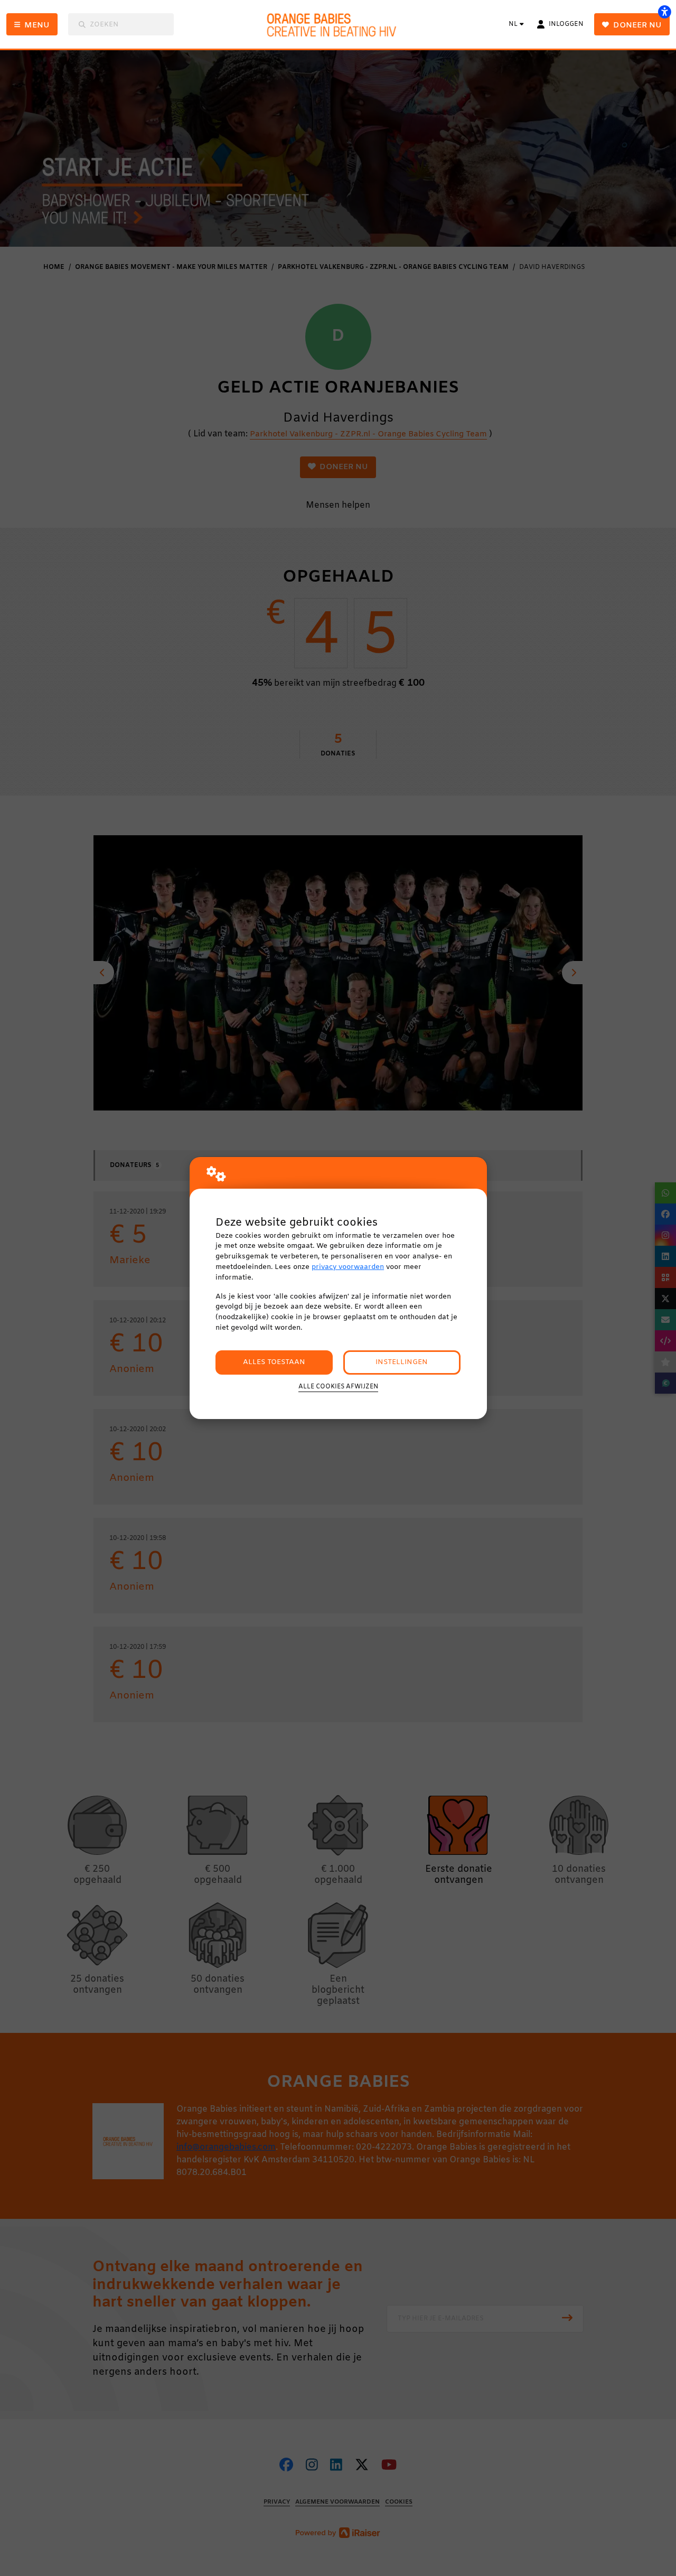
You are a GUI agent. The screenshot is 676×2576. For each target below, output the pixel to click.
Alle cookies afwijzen (338, 1387)
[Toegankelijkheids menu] (664, 12)
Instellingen (402, 1362)
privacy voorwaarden (348, 1267)
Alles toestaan (274, 1362)
